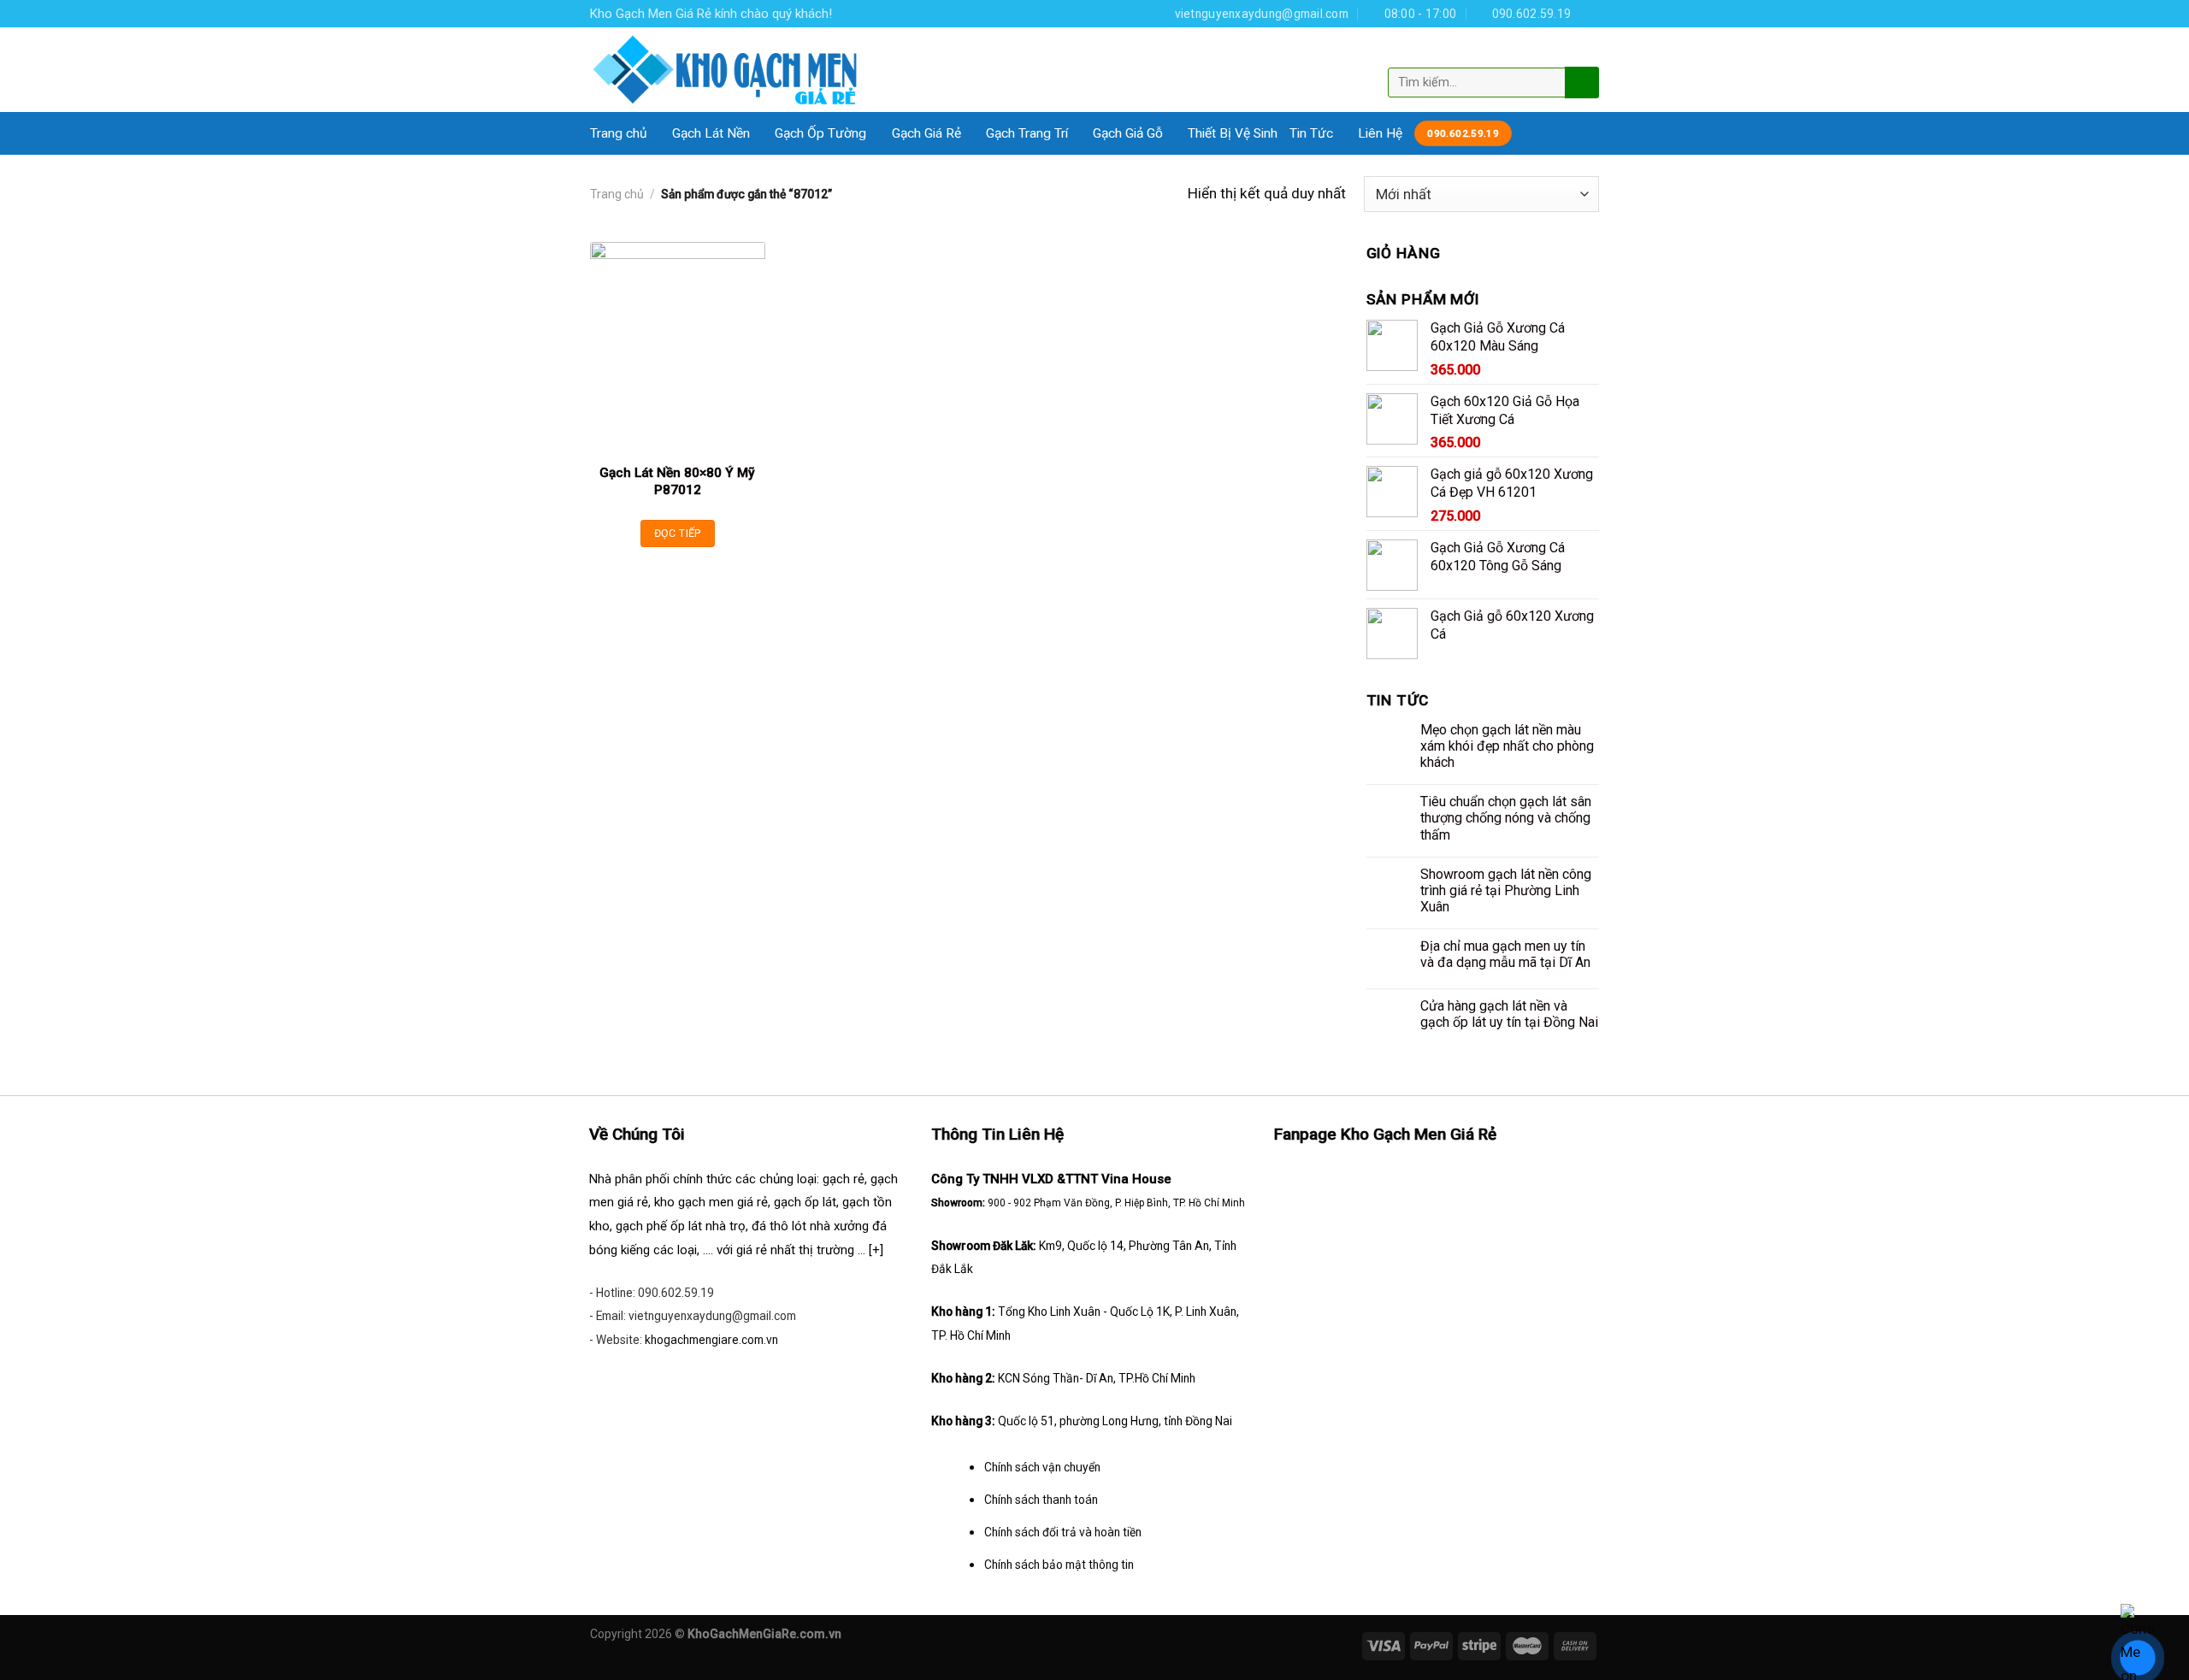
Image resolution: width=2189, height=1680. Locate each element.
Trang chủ (619, 133)
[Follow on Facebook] (1590, 13)
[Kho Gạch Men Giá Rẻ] (726, 70)
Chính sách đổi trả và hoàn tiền (1063, 1532)
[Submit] (1580, 82)
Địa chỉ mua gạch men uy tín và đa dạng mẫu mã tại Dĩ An (1505, 954)
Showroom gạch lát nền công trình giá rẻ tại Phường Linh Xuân (1506, 890)
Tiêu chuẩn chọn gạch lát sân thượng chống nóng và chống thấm (1506, 818)
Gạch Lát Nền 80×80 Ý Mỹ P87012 (677, 481)
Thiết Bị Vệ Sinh (1233, 133)
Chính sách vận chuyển (1042, 1467)
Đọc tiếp (678, 533)
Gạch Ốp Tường (820, 133)
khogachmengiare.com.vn (711, 1340)
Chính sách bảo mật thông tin (1059, 1565)
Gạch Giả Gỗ (1128, 133)
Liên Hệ (1380, 133)
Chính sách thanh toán (1041, 1500)
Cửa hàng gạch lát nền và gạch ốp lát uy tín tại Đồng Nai (1509, 1014)
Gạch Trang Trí (1027, 133)
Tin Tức (1311, 133)
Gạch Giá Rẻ (926, 133)
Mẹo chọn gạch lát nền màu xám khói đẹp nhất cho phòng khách (1507, 746)
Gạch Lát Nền (711, 133)
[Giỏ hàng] (1584, 54)
